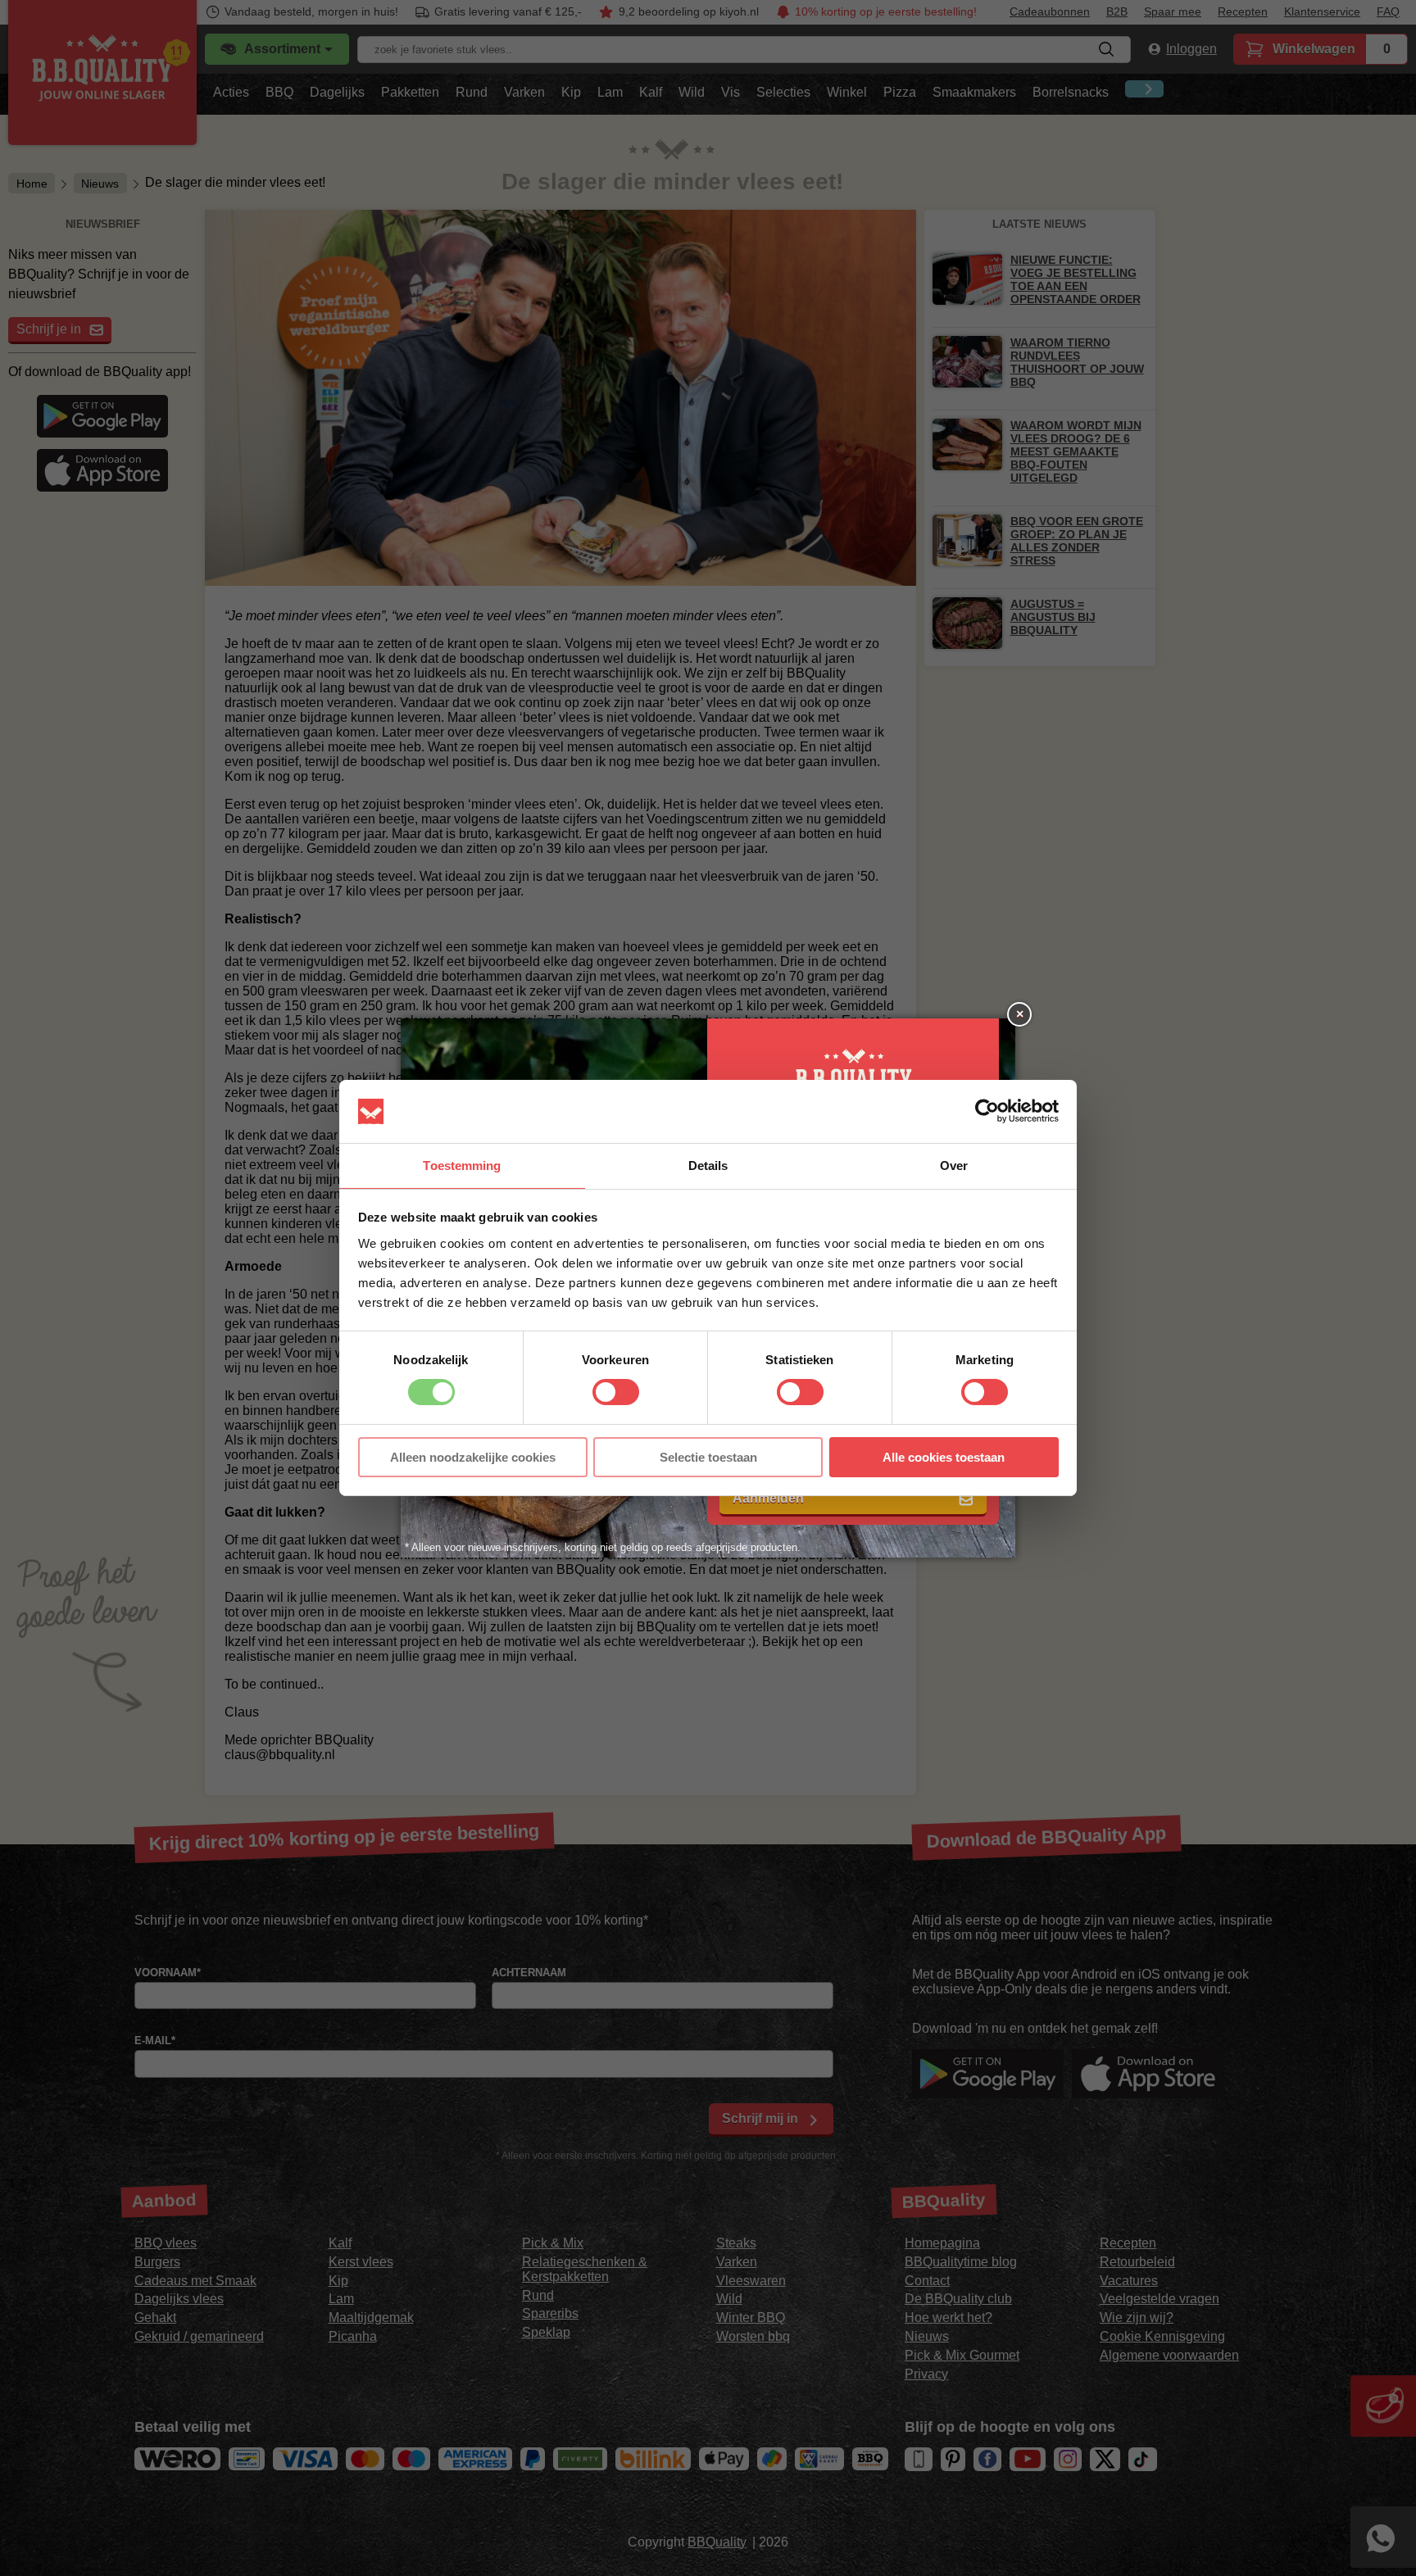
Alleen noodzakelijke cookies (473, 1457)
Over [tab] (954, 1166)
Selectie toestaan (708, 1457)
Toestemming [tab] (462, 1166)
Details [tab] (708, 1166)
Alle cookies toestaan (944, 1457)
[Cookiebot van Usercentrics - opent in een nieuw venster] (987, 1111)
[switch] (616, 1392)
